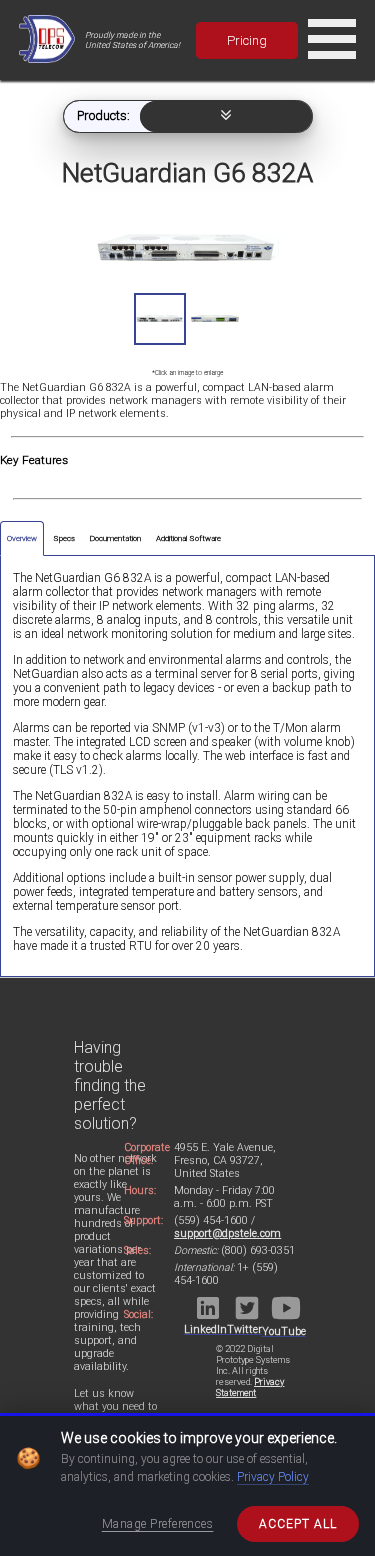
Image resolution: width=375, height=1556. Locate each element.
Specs (64, 538)
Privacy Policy (273, 1477)
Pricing (247, 40)
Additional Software (188, 538)
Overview (22, 538)
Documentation (115, 538)
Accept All (298, 1524)
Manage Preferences (158, 1524)
